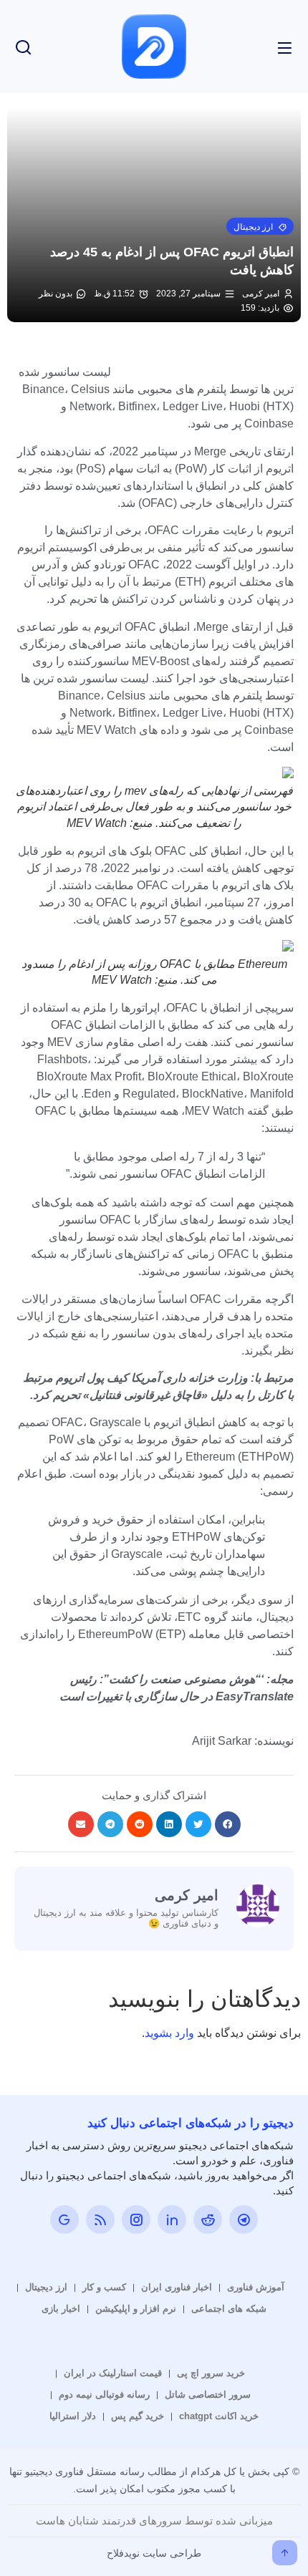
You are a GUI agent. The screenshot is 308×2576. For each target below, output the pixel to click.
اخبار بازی (61, 2309)
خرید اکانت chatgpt (219, 2416)
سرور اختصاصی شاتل (208, 2395)
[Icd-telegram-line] (244, 2219)
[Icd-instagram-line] (136, 2219)
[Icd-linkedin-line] (172, 2219)
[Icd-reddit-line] (208, 2219)
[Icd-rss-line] (100, 2219)
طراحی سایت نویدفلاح (154, 2553)
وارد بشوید (169, 2033)
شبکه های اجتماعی (229, 2309)
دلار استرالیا (73, 2416)
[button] (260, 226)
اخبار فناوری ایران (177, 2287)
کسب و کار (104, 2287)
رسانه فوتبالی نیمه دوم (104, 2395)
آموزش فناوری (256, 2287)
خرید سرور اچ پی (211, 2373)
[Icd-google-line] (64, 2219)
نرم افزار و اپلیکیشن (136, 2309)
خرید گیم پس (138, 2416)
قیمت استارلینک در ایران (113, 2373)
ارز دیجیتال (46, 2287)
